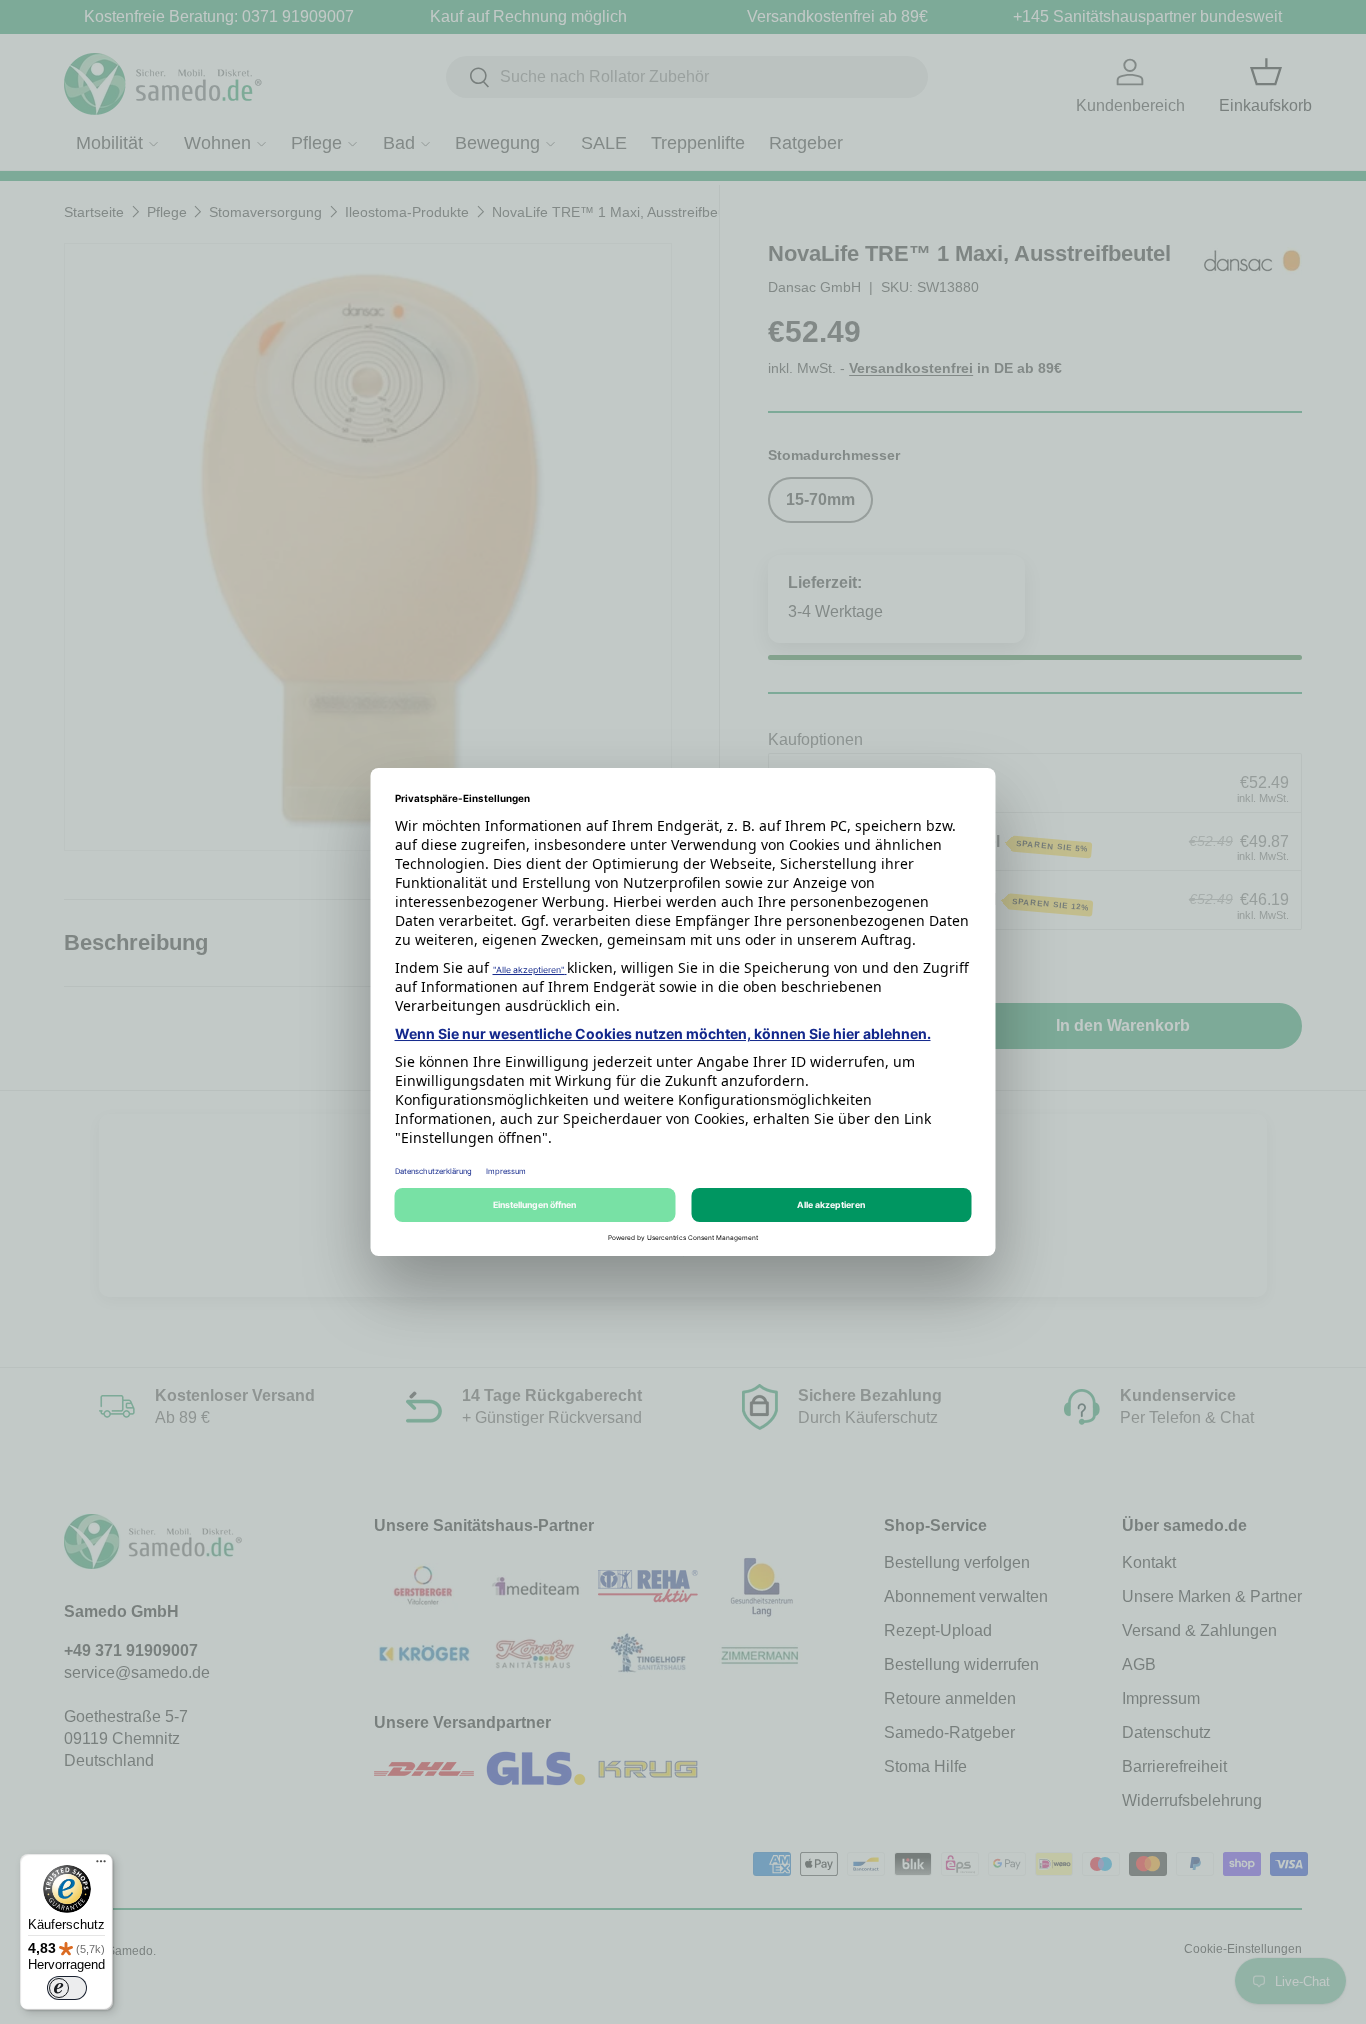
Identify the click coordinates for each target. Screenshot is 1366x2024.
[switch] (67, 1988)
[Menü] (101, 1866)
